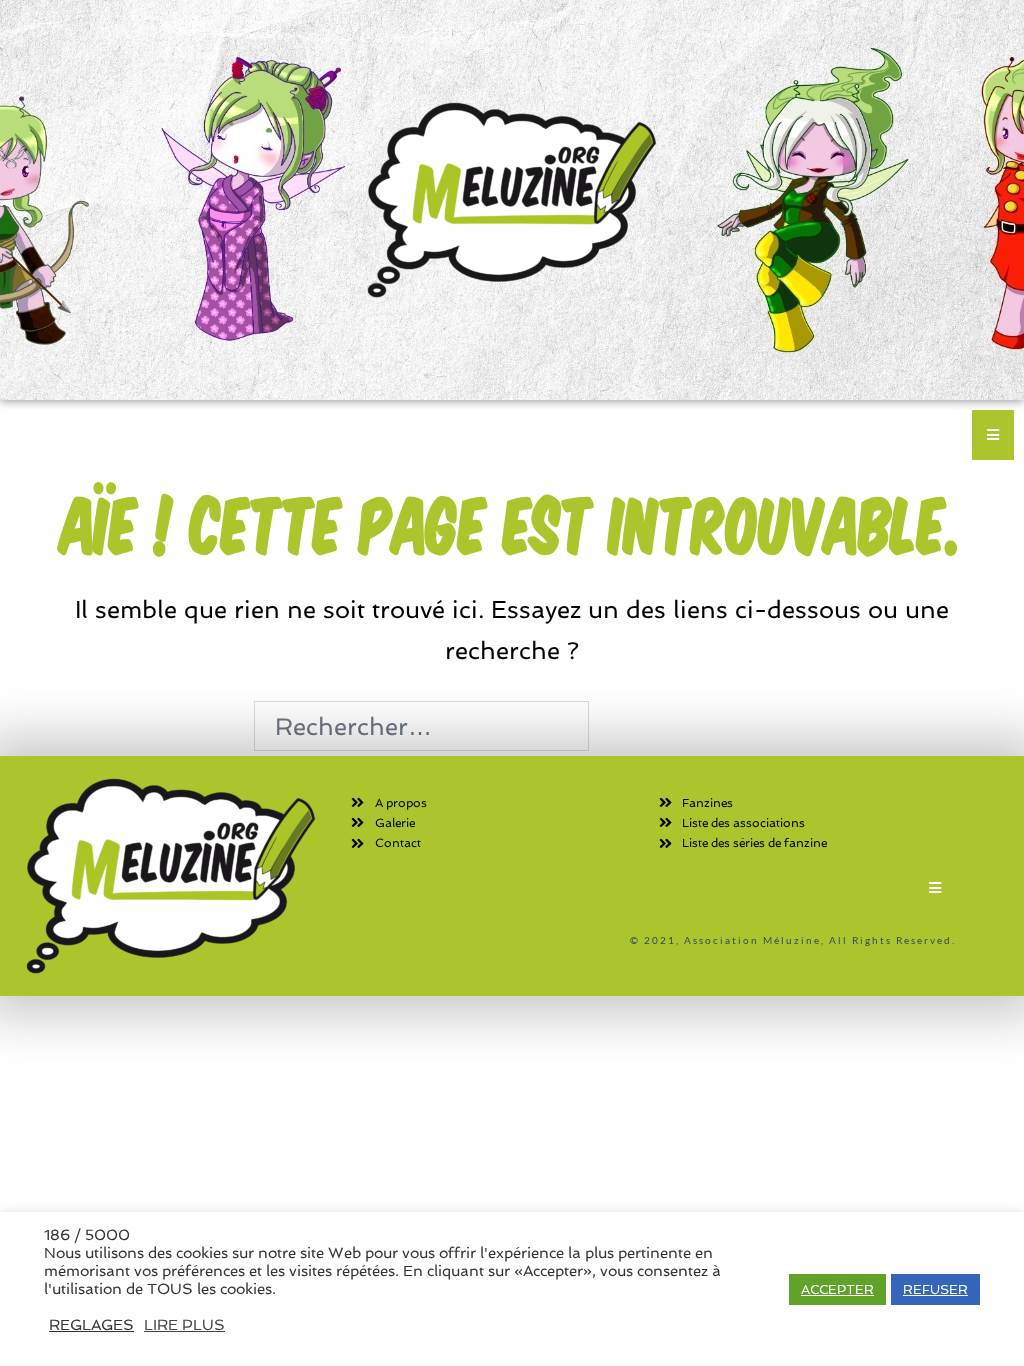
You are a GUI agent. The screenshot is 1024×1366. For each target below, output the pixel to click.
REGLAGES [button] (91, 1324)
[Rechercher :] (421, 726)
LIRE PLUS (184, 1324)
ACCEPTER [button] (837, 1289)
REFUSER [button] (935, 1289)
